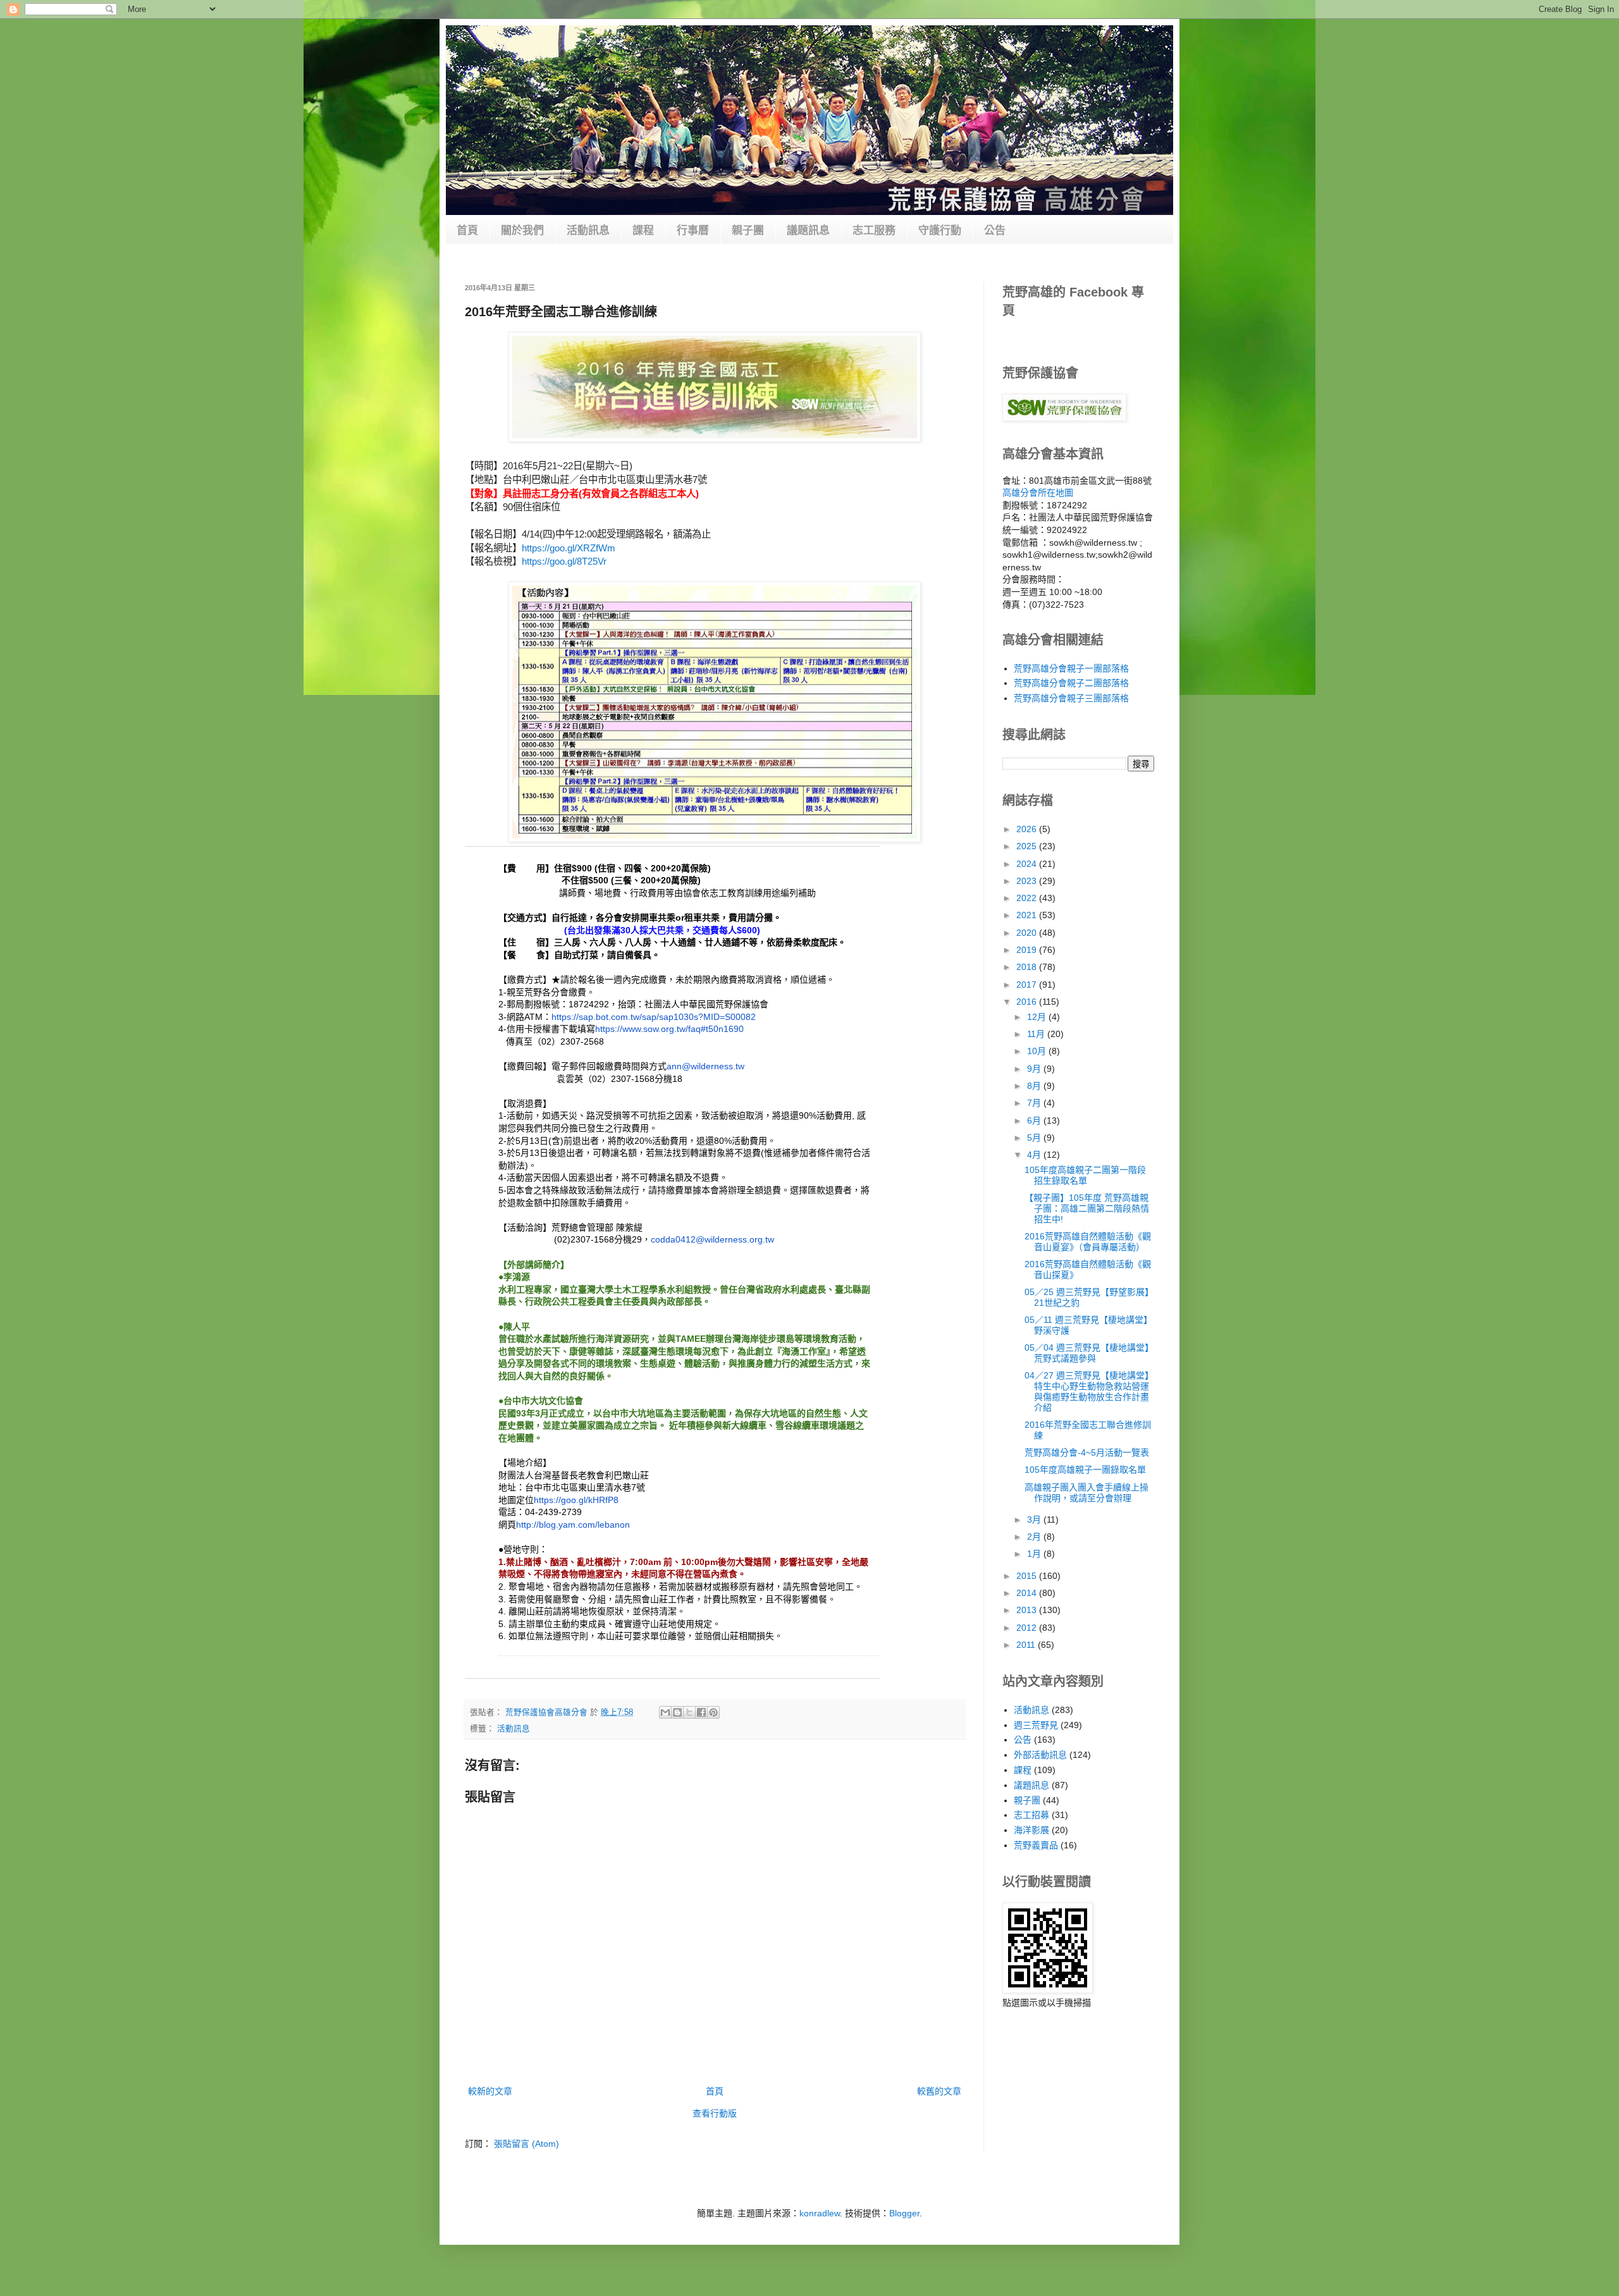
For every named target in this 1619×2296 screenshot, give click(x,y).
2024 (1028, 864)
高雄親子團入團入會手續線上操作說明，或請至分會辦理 (1087, 1493)
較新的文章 (490, 2091)
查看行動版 (715, 2113)
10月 (1038, 1051)
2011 (1027, 1645)
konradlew (820, 2213)
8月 (1035, 1086)
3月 (1035, 1519)
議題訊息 (808, 230)
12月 (1038, 1017)
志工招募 (1031, 1815)
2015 (1028, 1576)
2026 (1028, 829)
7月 (1035, 1103)
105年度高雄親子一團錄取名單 (1085, 1470)
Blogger (904, 2213)
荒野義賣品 (1036, 1845)
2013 (1028, 1610)
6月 (1035, 1120)
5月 (1035, 1138)
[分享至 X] (689, 1712)
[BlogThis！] (677, 1712)
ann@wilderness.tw (705, 1066)
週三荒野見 (1036, 1725)
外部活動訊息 (1040, 1755)
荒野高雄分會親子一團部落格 (1071, 668)
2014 (1028, 1593)
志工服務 (874, 230)
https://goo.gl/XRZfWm (569, 548)
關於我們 (522, 230)
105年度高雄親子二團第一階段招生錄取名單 (1085, 1175)
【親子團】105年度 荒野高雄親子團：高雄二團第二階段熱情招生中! (1087, 1208)
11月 (1037, 1034)
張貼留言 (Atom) (526, 2144)
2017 (1028, 985)
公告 (995, 230)
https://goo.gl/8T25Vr (564, 561)
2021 (1028, 915)
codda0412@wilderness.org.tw (712, 1239)
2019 (1028, 950)
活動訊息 (588, 230)
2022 (1028, 898)
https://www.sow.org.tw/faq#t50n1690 (669, 1029)
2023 (1028, 881)
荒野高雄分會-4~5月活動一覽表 (1087, 1452)
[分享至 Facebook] (701, 1712)
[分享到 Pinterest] (713, 1712)
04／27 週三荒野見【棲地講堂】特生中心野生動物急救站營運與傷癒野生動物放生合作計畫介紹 (1089, 1391)
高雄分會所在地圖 (1038, 493)
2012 (1028, 1628)
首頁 (467, 230)
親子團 (748, 230)
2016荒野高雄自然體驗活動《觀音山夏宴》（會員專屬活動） (1088, 1242)
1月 (1035, 1554)
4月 (1035, 1155)
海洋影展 (1031, 1830)
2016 (1028, 1002)
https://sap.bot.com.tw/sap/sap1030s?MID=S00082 (654, 1017)
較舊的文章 (939, 2091)
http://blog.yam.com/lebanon (573, 1525)
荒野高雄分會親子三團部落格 (1071, 698)
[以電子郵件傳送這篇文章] (665, 1712)
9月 (1035, 1069)
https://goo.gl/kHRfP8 (576, 1500)
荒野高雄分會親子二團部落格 (1071, 683)
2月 (1035, 1537)
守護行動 (940, 230)
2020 (1028, 933)
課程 (643, 230)
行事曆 (693, 230)
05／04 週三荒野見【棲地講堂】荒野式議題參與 (1089, 1353)
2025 (1028, 846)
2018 (1028, 967)
